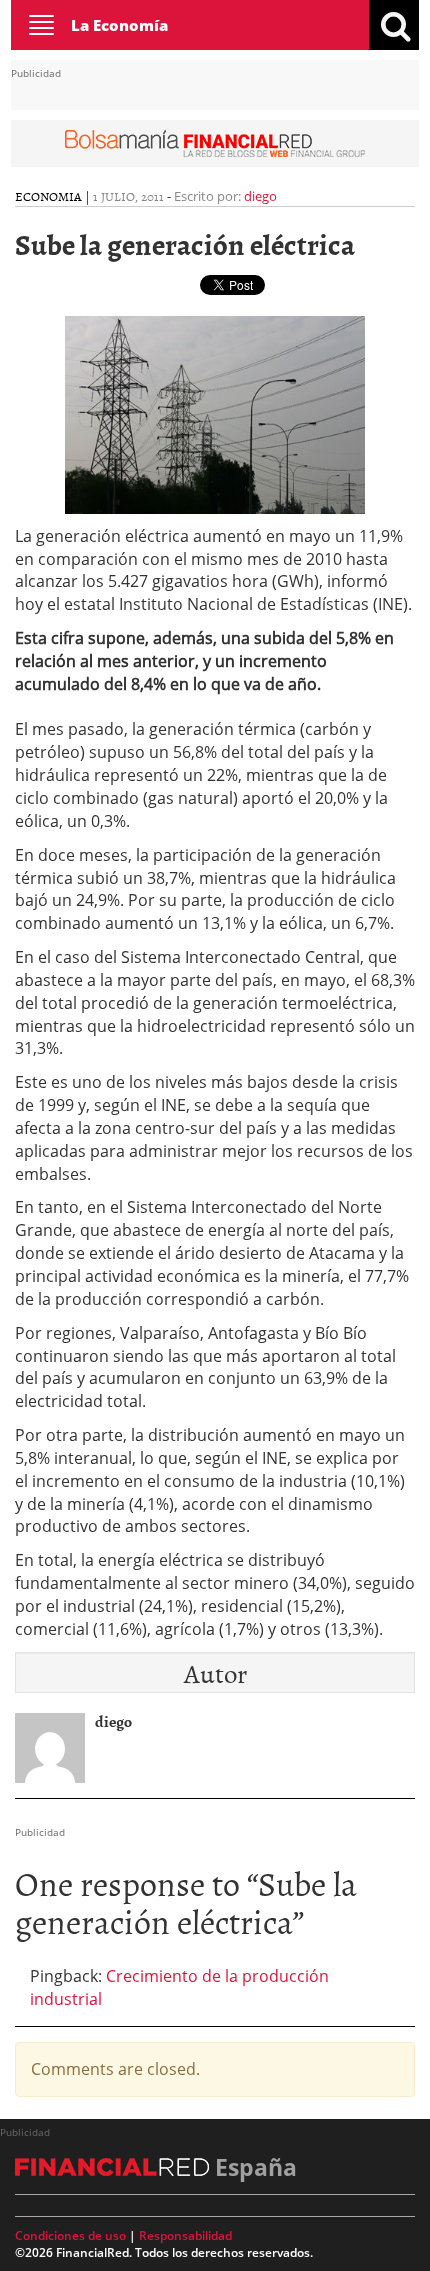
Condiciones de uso (70, 2235)
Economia (48, 196)
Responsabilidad (185, 2235)
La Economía (119, 25)
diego (260, 196)
